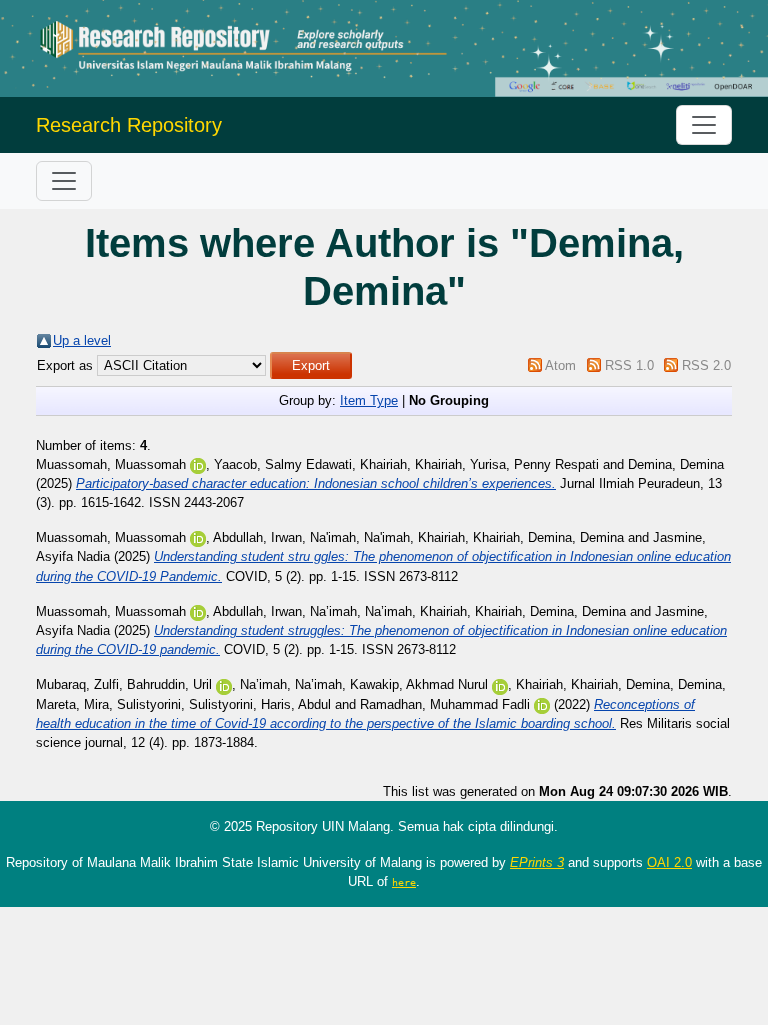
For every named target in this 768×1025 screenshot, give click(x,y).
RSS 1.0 (629, 365)
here (404, 882)
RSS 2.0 (706, 365)
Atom (560, 365)
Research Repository (129, 125)
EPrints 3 (537, 862)
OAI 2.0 (669, 862)
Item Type (369, 400)
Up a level (82, 340)
